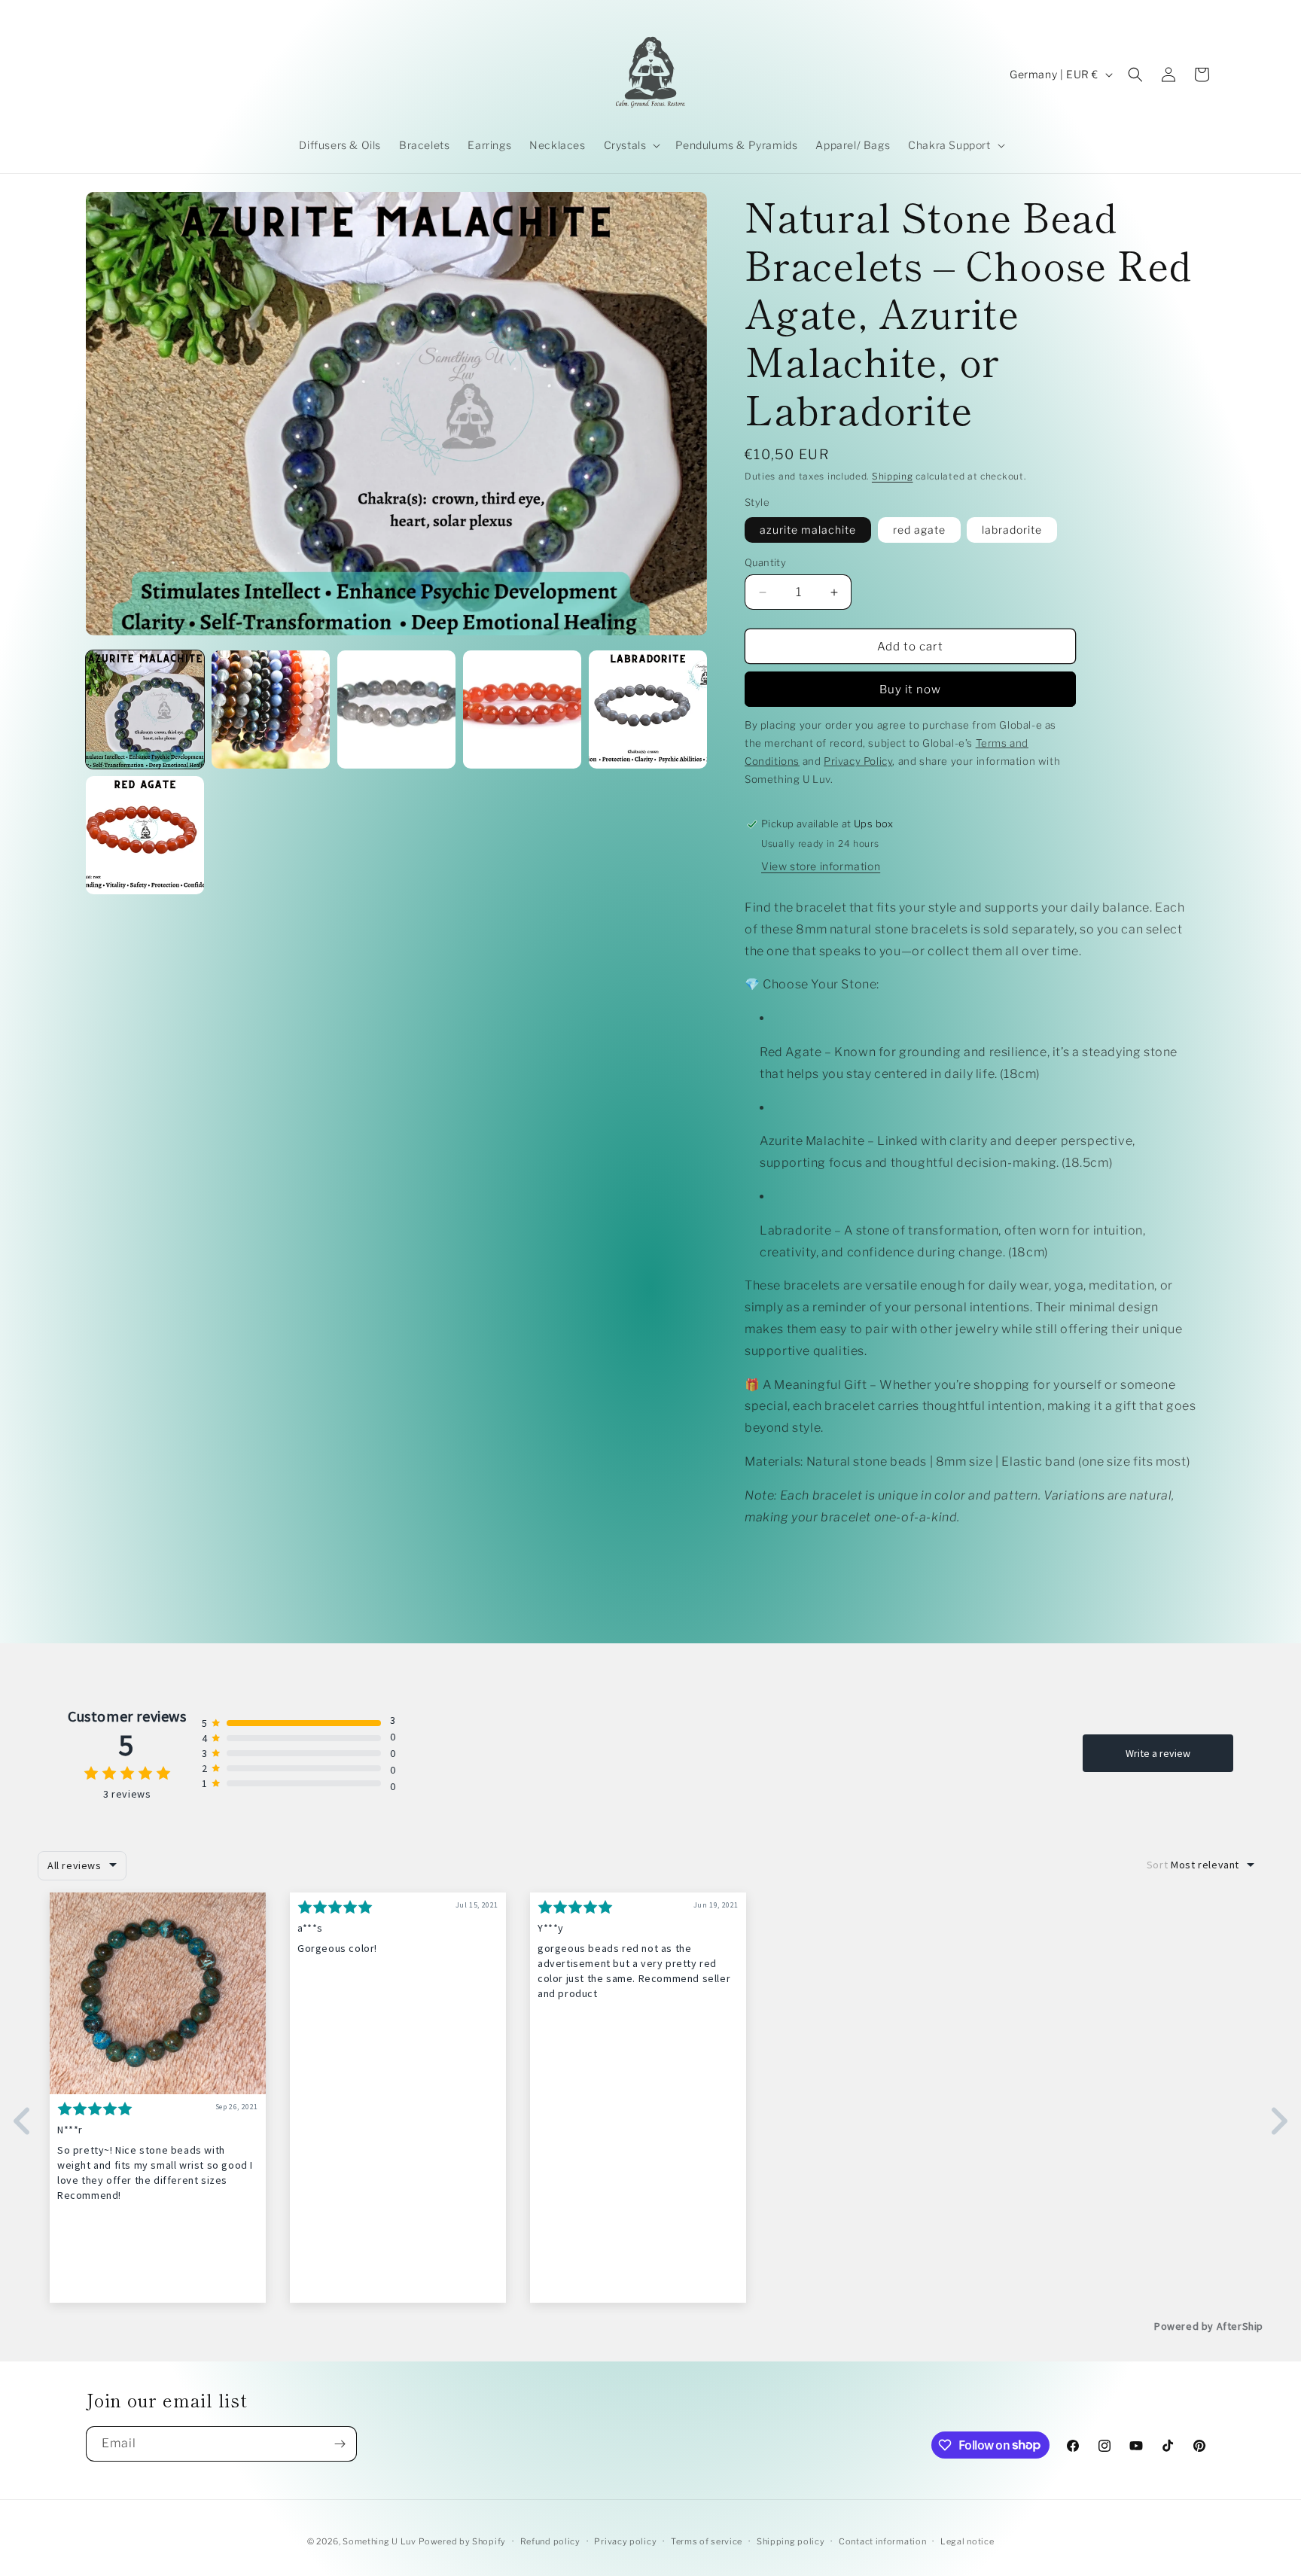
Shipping (893, 476)
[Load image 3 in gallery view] (396, 709)
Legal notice (967, 2541)
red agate (919, 530)
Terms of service (707, 2541)
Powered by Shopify (462, 2541)
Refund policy (550, 2541)
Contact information (882, 2541)
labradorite (1012, 530)
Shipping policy (791, 2541)
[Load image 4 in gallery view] (522, 709)
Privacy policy (625, 2541)
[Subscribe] (340, 2444)
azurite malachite (808, 530)
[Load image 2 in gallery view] (271, 709)
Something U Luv (379, 2541)
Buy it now (910, 690)
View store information (821, 866)
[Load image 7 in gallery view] (145, 835)
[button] (631, 145)
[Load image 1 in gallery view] (145, 709)
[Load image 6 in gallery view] (648, 709)
